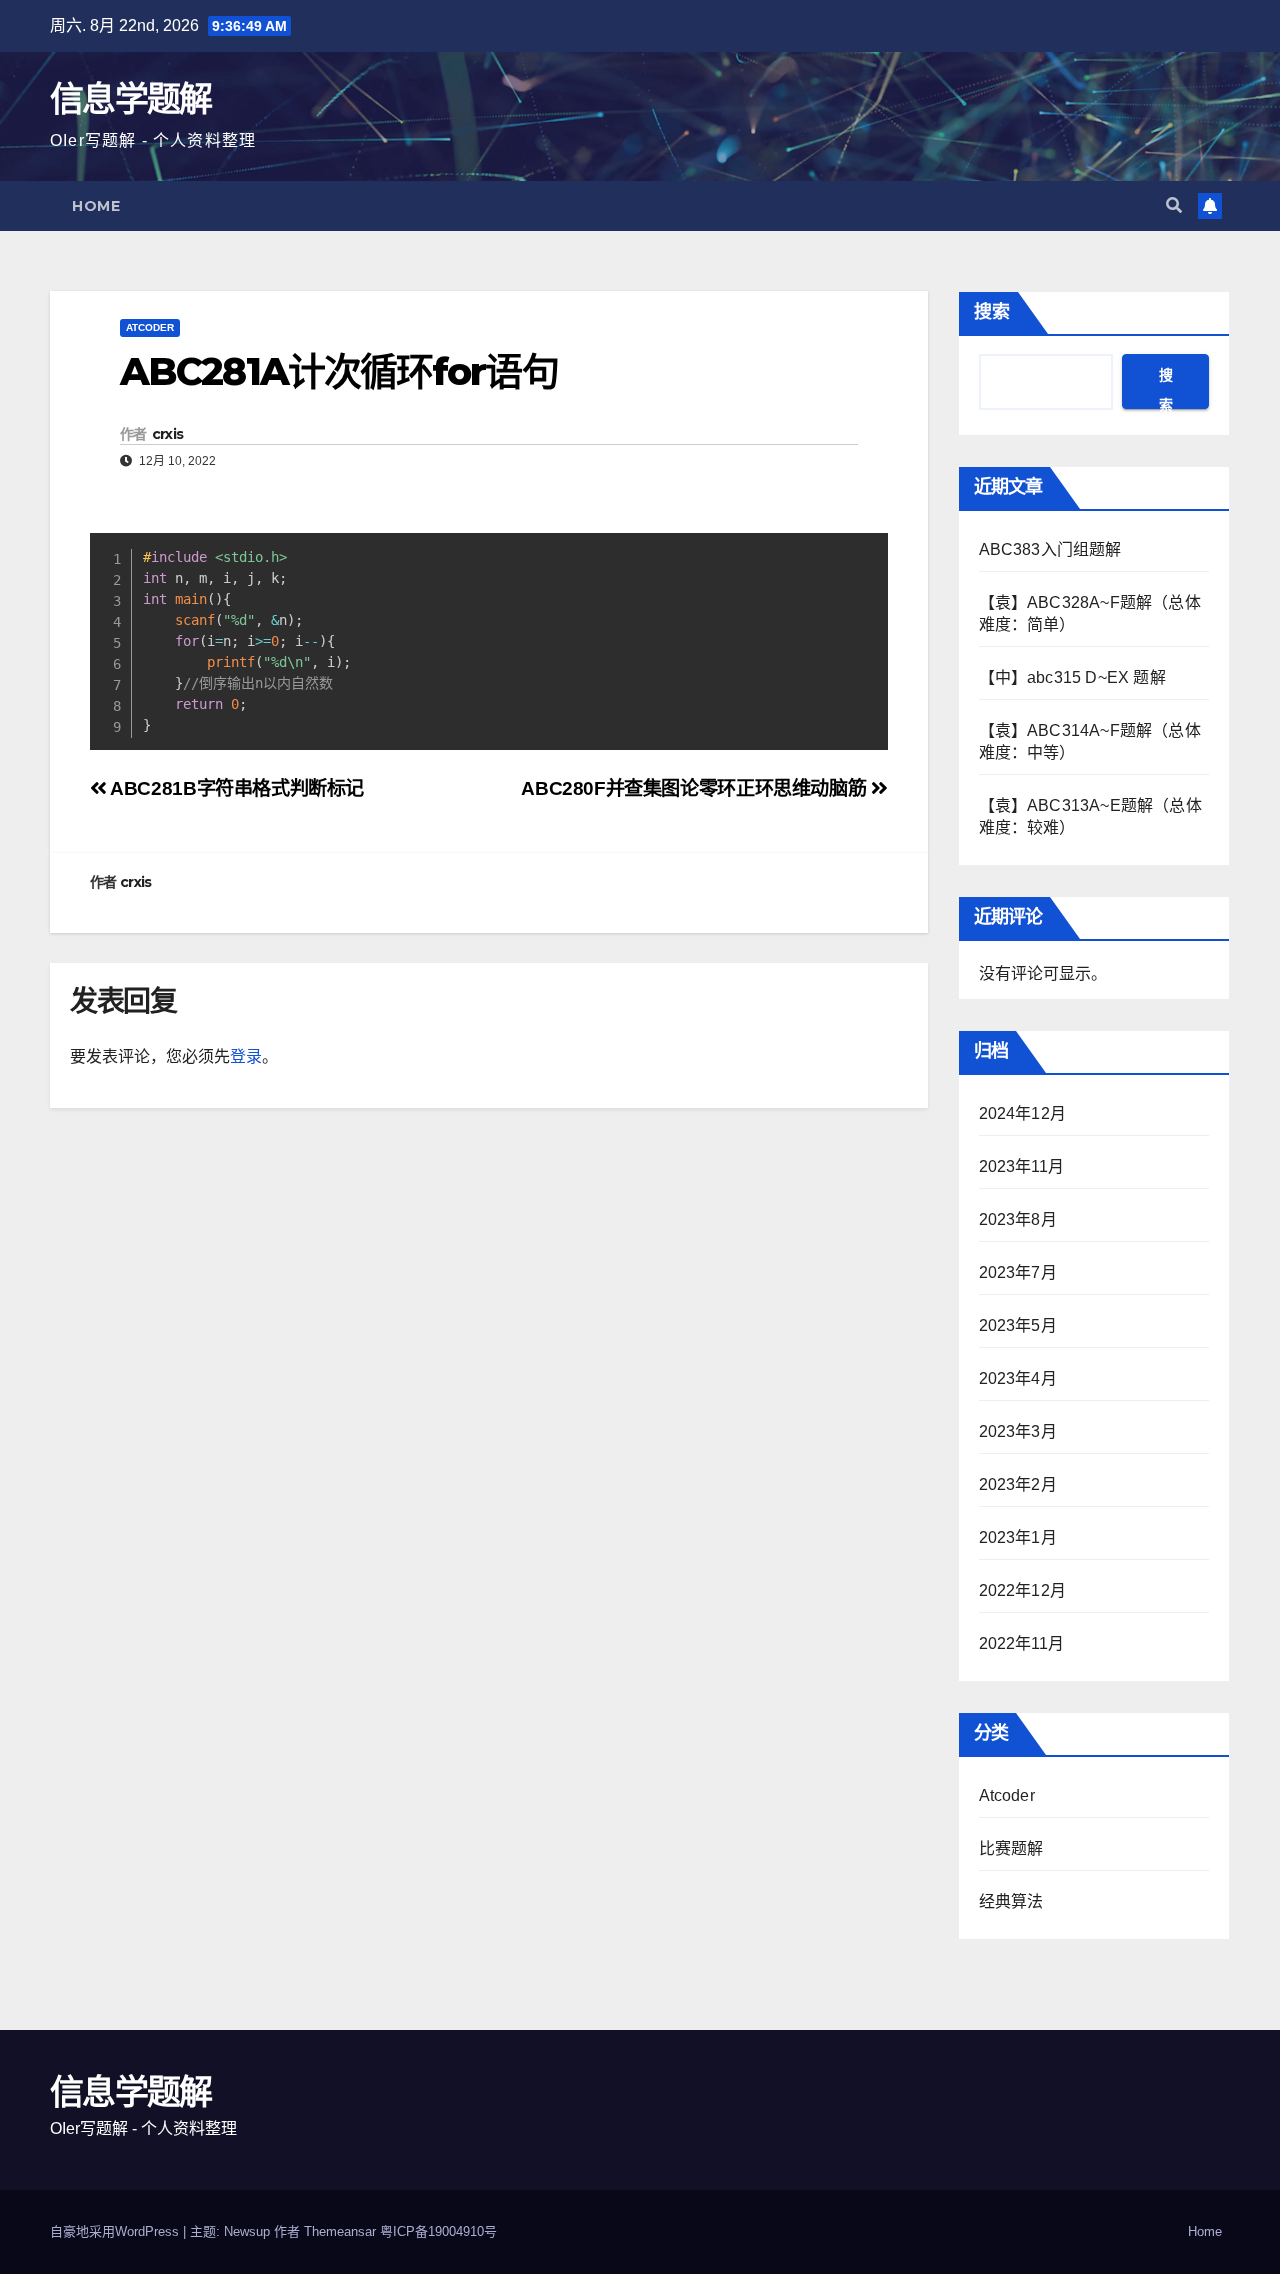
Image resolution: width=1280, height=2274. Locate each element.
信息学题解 (131, 99)
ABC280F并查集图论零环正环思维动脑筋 (696, 788)
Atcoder (150, 327)
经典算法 (1011, 1901)
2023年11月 (1022, 1166)
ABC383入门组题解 (1050, 549)
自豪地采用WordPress (116, 2231)
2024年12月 (1023, 1113)
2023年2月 (1018, 1484)
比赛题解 (1011, 1848)
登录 (246, 1056)
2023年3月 (1018, 1431)
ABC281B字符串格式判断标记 (235, 788)
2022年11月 (1022, 1643)
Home (96, 206)
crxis (168, 434)
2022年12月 (1023, 1590)
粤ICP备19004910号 (438, 2231)
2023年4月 (1018, 1378)
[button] (1174, 205)
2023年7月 (1018, 1272)
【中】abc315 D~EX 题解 (1072, 677)
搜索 (992, 312)
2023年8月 (1018, 1219)
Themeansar (340, 2231)
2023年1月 (1018, 1537)
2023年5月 (1018, 1325)
